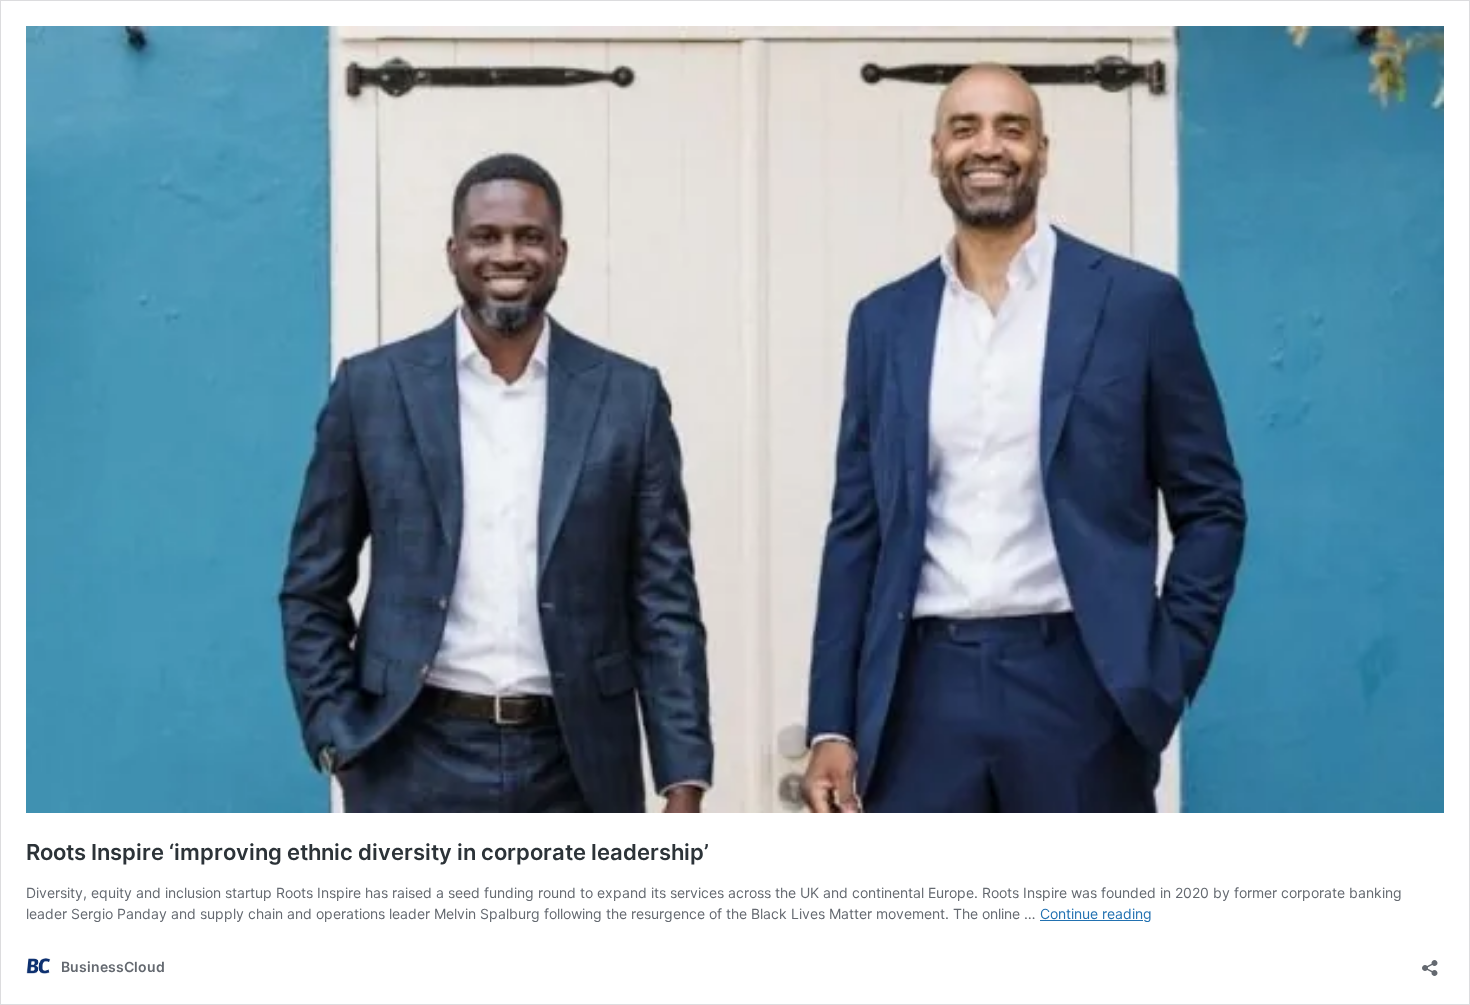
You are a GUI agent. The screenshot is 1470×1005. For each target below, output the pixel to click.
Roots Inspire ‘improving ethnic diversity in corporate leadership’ (367, 852)
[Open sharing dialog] (1430, 961)
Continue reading (1096, 913)
